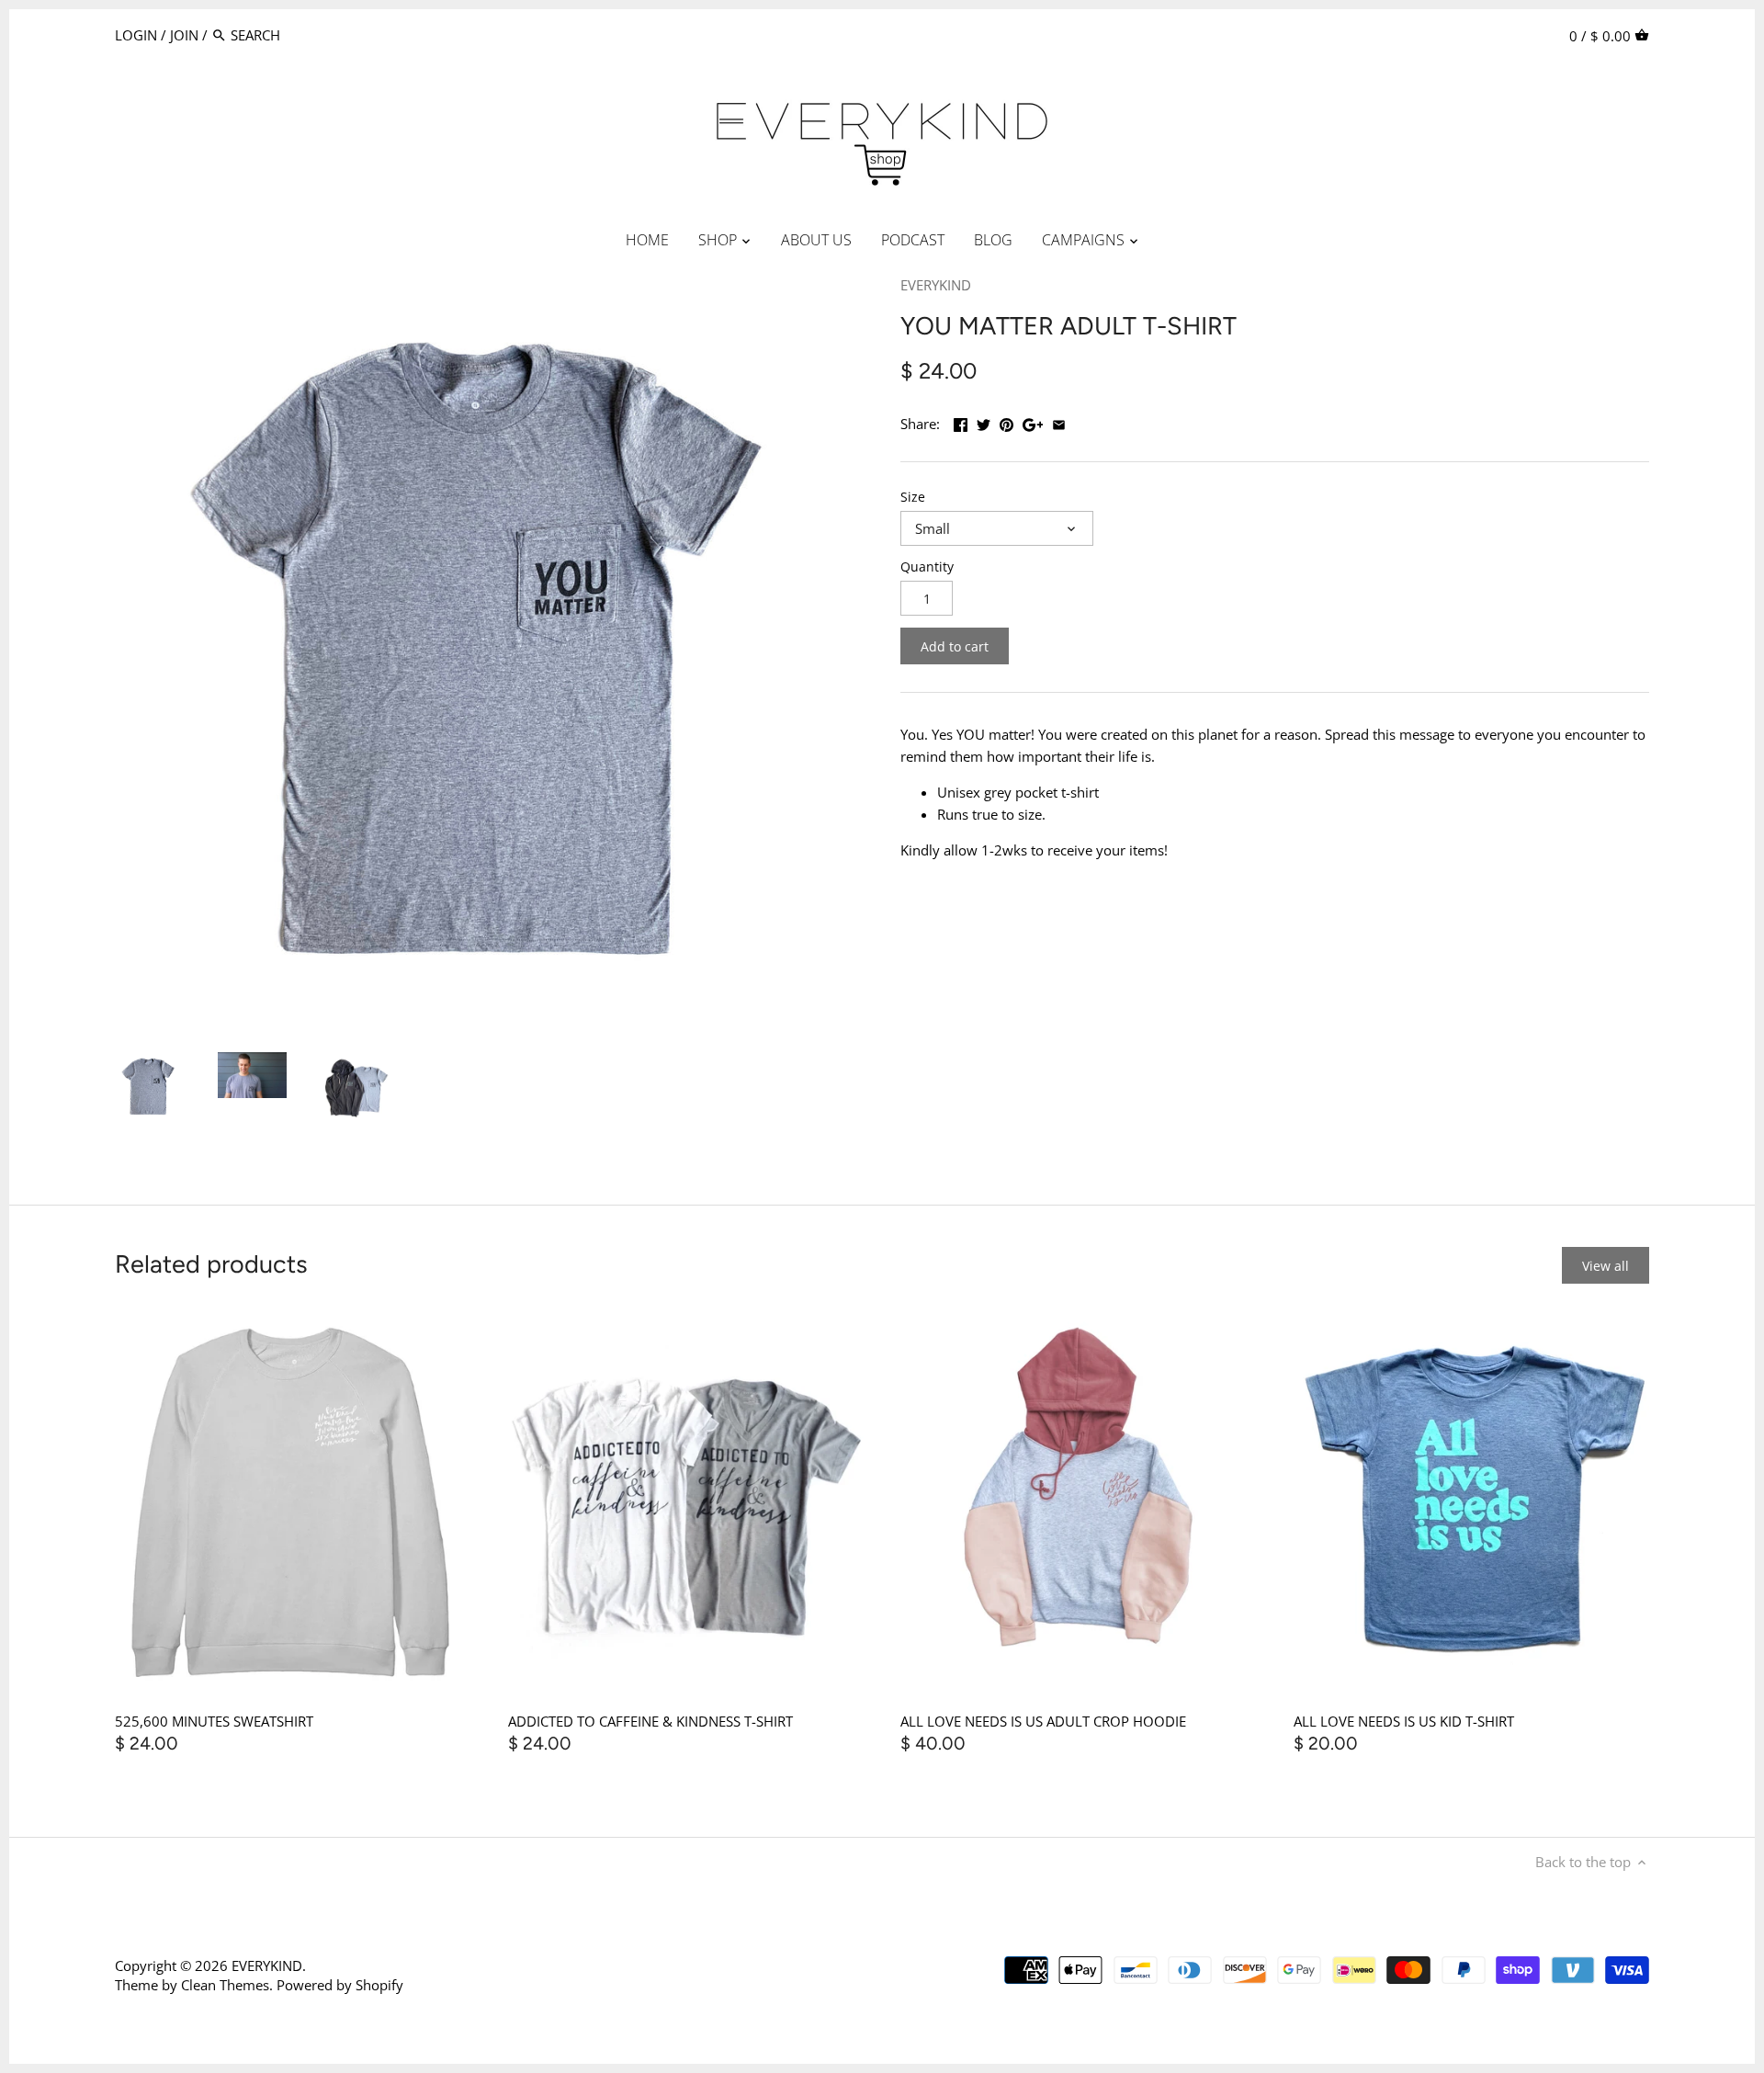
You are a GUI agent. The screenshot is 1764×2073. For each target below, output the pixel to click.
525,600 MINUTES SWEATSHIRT (214, 1721)
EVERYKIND (936, 285)
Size (913, 497)
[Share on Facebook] (961, 422)
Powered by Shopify (340, 1985)
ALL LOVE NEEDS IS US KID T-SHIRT (1404, 1721)
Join (184, 35)
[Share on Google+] (1033, 422)
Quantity (927, 567)
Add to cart (955, 646)
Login (136, 35)
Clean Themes (225, 1985)
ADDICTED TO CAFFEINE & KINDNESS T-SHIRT (650, 1721)
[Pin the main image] (1006, 422)
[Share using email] (1059, 422)
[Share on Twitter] (984, 422)
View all (1606, 1266)
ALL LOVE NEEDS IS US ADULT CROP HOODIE (1043, 1721)
